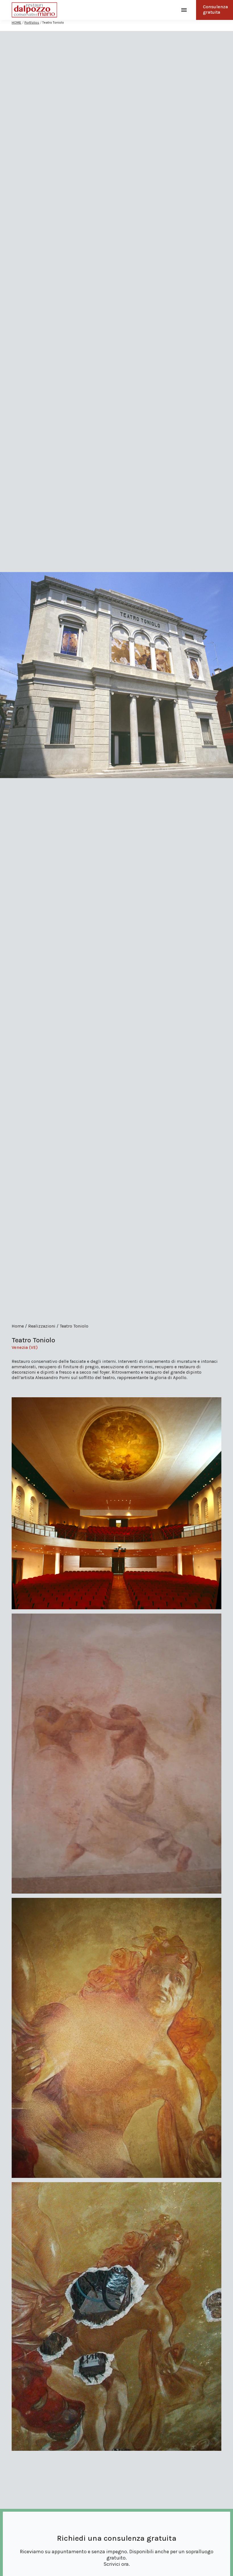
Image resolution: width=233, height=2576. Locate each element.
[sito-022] (116, 2317)
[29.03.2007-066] (116, 1754)
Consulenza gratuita (215, 9)
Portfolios (32, 22)
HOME (16, 22)
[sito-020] (116, 2038)
